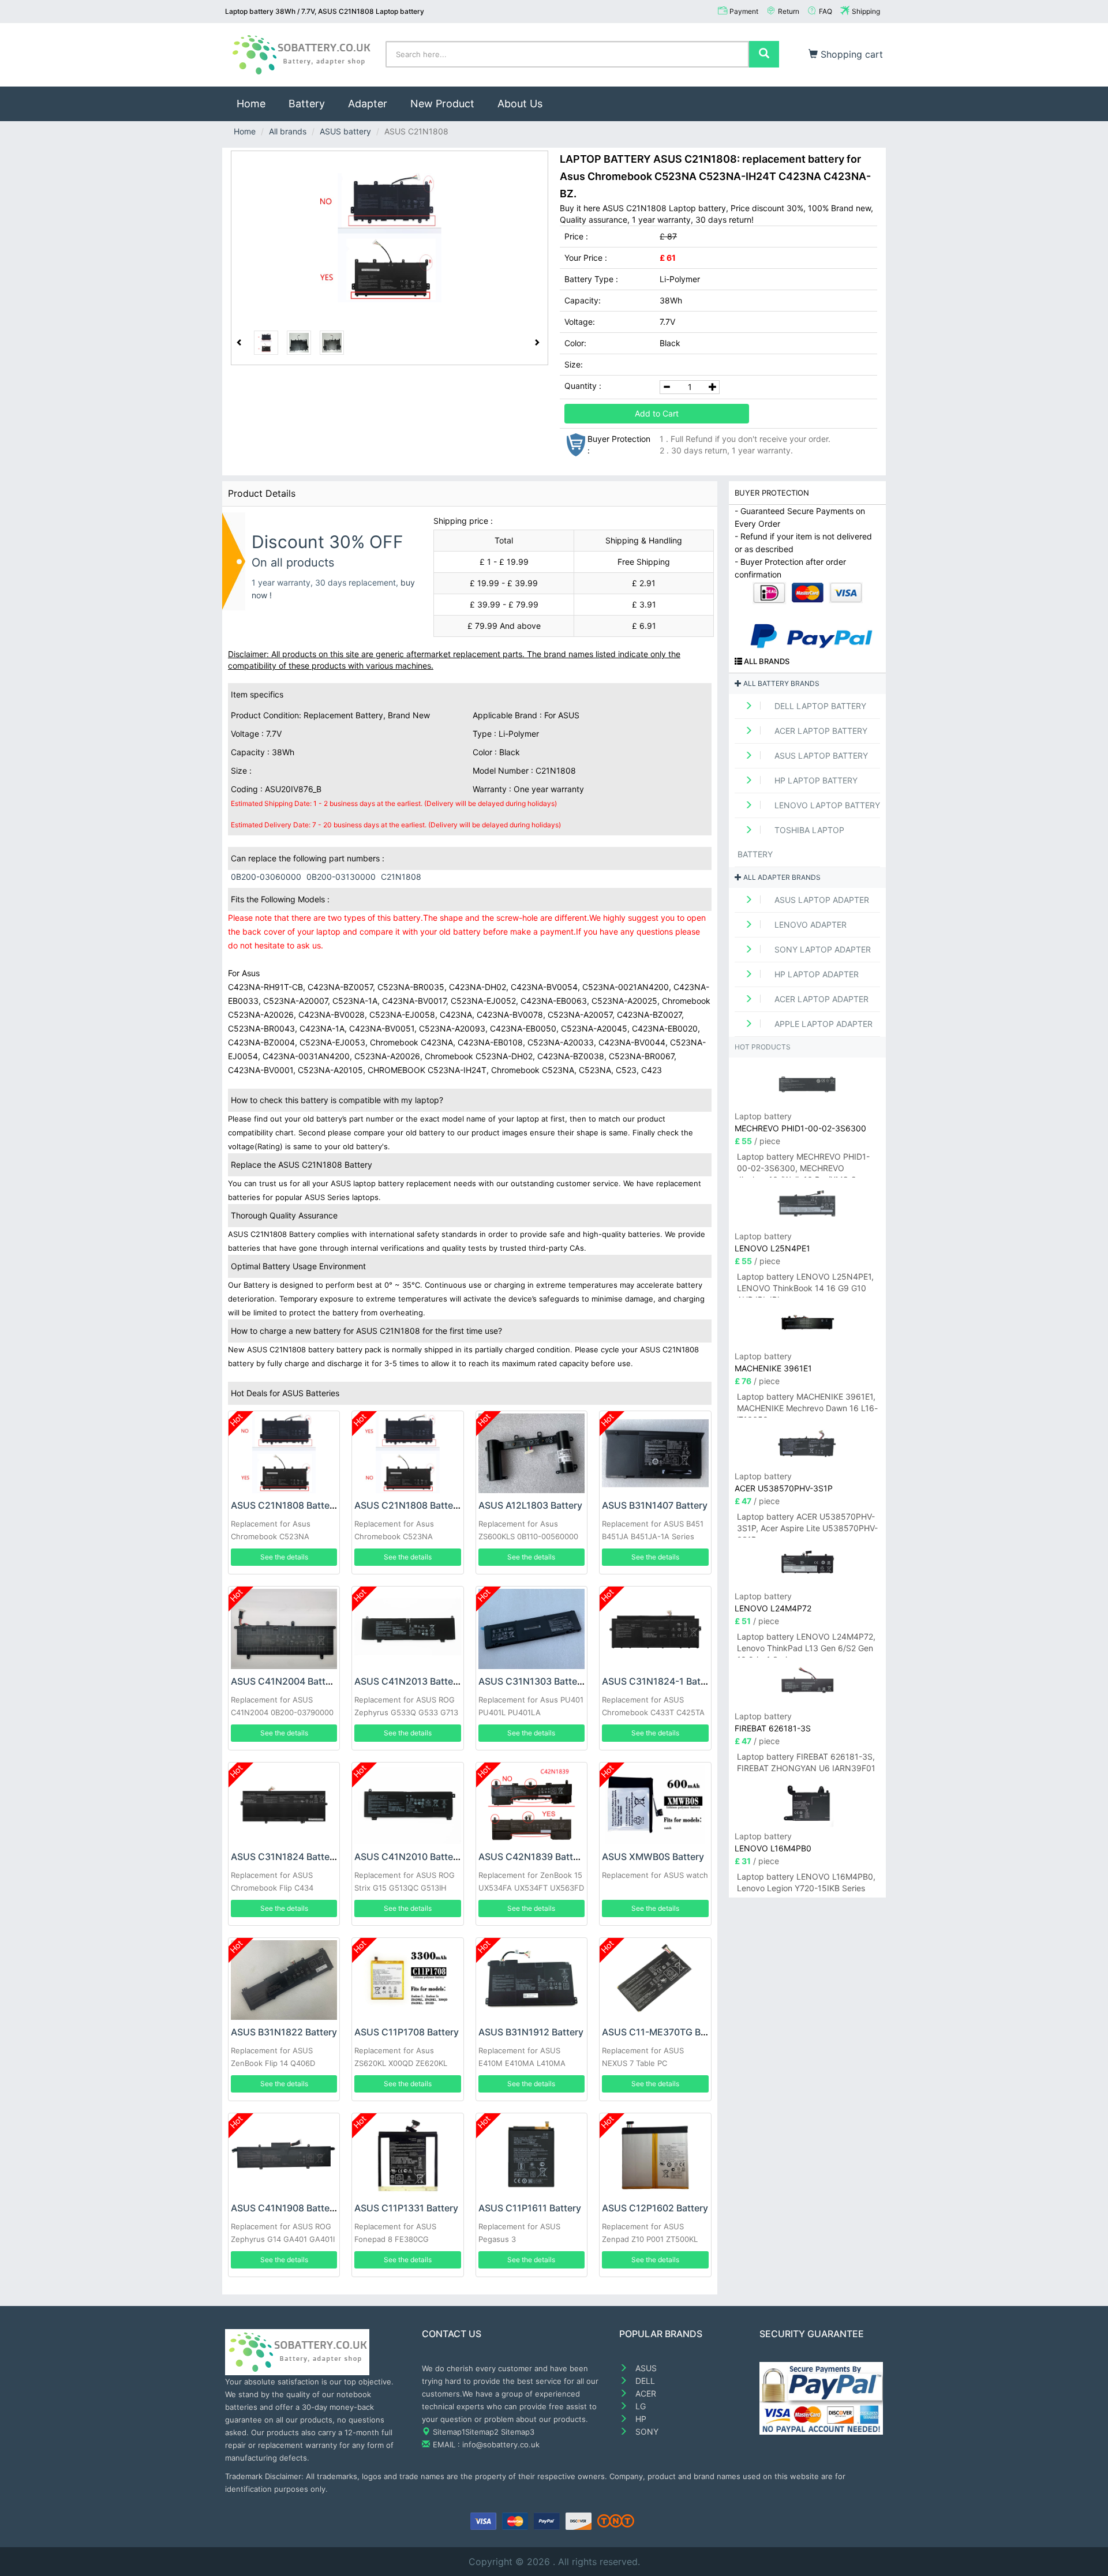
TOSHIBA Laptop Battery (791, 842)
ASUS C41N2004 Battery (285, 1681)
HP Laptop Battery (815, 780)
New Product (442, 104)
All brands (288, 131)
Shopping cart (850, 54)
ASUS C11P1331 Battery (406, 2208)
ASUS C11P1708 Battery (407, 2032)
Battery (307, 104)
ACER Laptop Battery (820, 731)
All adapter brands (781, 877)
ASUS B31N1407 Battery (655, 1505)
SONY (646, 2431)
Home (257, 103)
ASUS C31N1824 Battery (285, 1857)
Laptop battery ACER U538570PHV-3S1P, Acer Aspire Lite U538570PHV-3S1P (807, 1525)
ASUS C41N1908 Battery (285, 2208)
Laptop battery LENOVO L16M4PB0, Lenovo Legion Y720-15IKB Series (806, 1882)
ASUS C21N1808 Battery (285, 1505)
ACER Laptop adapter (820, 999)
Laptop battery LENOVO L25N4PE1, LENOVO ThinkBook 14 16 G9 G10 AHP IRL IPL (805, 1285)
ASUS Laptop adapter (821, 900)
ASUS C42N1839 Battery (533, 1857)
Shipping (866, 11)
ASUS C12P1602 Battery (655, 2208)
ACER (645, 2393)
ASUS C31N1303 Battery (532, 1681)
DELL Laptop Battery (819, 706)
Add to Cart (657, 413)
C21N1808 (401, 877)
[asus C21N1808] (390, 238)
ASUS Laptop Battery (820, 755)
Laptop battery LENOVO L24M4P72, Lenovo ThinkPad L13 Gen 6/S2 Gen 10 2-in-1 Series (806, 1645)
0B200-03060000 (266, 877)
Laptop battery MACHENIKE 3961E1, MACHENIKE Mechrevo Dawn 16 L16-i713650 (807, 1405)
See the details (284, 1557)
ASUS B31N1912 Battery (531, 2032)
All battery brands (781, 683)
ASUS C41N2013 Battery (408, 1681)
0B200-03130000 (341, 877)
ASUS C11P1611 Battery (530, 2208)
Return (789, 11)
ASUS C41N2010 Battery (408, 1857)
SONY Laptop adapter (821, 949)
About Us (520, 104)
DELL (644, 2381)
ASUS (645, 2368)
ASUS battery (345, 131)
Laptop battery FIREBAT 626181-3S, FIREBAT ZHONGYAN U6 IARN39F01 (806, 1762)
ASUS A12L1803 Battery (530, 1505)
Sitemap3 (518, 2432)
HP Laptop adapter (815, 974)
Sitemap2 (482, 2432)
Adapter (368, 104)
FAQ (826, 11)
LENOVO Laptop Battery (826, 805)
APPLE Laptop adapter (822, 1024)
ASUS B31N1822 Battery (284, 2032)
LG (639, 2406)
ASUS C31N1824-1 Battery (660, 1681)
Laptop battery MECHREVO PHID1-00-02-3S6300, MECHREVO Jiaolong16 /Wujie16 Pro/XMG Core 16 (803, 1165)
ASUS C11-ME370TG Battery (664, 2032)
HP (640, 2419)
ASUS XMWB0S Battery (653, 1857)
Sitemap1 (449, 2432)
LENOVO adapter (809, 925)
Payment (744, 11)
